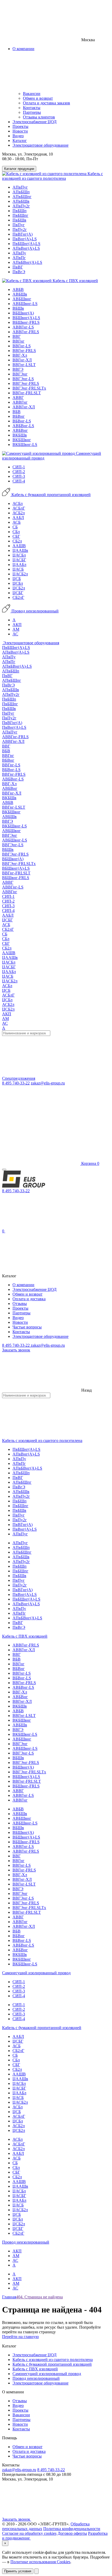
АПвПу (19, 253)
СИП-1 (19, 467)
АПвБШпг (22, 197)
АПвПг (19, 258)
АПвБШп (21, 192)
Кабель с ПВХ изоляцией (75, 281)
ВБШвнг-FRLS (26, 322)
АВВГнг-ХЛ (24, 407)
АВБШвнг (22, 299)
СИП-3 (19, 476)
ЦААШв (20, 550)
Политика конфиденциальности (72, 2529)
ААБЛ (18, 518)
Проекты (20, 126)
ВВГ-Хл (20, 355)
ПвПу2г (20, 229)
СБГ (16, 536)
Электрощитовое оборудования (31, 643)
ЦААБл (19, 565)
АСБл (18, 503)
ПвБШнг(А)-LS (26, 244)
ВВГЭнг (20, 374)
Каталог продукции (19, 169)
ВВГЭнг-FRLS (26, 383)
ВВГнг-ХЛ (22, 360)
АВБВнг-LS (23, 426)
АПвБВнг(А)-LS (27, 262)
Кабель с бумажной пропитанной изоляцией (51, 495)
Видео (18, 136)
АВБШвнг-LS (25, 304)
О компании (23, 1285)
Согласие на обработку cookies (29, 2533)
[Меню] (4, 1170)
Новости (20, 131)
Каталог (20, 141)
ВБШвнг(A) (23, 313)
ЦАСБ (18, 569)
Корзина (90, 1163)
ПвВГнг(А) (23, 234)
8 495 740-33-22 (16, 1083)
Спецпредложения (19, 1078)
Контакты (32, 108)
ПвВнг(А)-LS (25, 239)
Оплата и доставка (29, 1299)
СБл (16, 532)
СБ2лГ (18, 597)
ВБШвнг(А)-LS (26, 318)
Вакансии (32, 94)
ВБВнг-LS (22, 421)
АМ (16, 629)
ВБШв (18, 308)
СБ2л (17, 541)
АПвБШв (21, 201)
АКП (17, 625)
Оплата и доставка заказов (46, 103)
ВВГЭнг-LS (23, 379)
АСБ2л (19, 513)
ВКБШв (20, 435)
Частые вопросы (27, 1327)
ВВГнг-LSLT (24, 365)
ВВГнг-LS (22, 346)
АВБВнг (20, 430)
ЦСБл (18, 583)
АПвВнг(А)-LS (26, 248)
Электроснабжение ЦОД (35, 122)
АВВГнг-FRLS (26, 332)
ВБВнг (19, 416)
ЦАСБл (19, 555)
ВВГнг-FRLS (24, 351)
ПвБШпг (20, 215)
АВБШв (20, 294)
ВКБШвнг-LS (25, 445)
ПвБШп (20, 211)
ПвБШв (19, 220)
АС (15, 634)
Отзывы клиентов (39, 117)
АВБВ (18, 290)
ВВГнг (18, 341)
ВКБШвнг (22, 440)
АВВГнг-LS (23, 327)
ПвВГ (18, 267)
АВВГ (18, 398)
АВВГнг (20, 402)
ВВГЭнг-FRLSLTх (29, 388)
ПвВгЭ (19, 272)
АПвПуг (20, 187)
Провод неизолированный (35, 611)
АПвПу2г (21, 206)
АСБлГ (19, 508)
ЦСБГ (18, 593)
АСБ (17, 522)
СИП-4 (19, 481)
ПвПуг (19, 225)
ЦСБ (17, 579)
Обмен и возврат (38, 98)
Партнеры (32, 112)
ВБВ (17, 412)
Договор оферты (72, 2533)
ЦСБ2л (19, 588)
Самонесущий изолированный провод (36, 1973)
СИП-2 (19, 472)
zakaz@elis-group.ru (48, 1083)
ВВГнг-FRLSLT (27, 393)
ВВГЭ (18, 369)
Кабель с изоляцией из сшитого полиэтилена (52, 176)
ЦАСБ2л (20, 574)
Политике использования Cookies (40, 2562)
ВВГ (17, 336)
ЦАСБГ (19, 560)
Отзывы (20, 1304)
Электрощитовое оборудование (41, 145)
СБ (15, 527)
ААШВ (19, 546)
